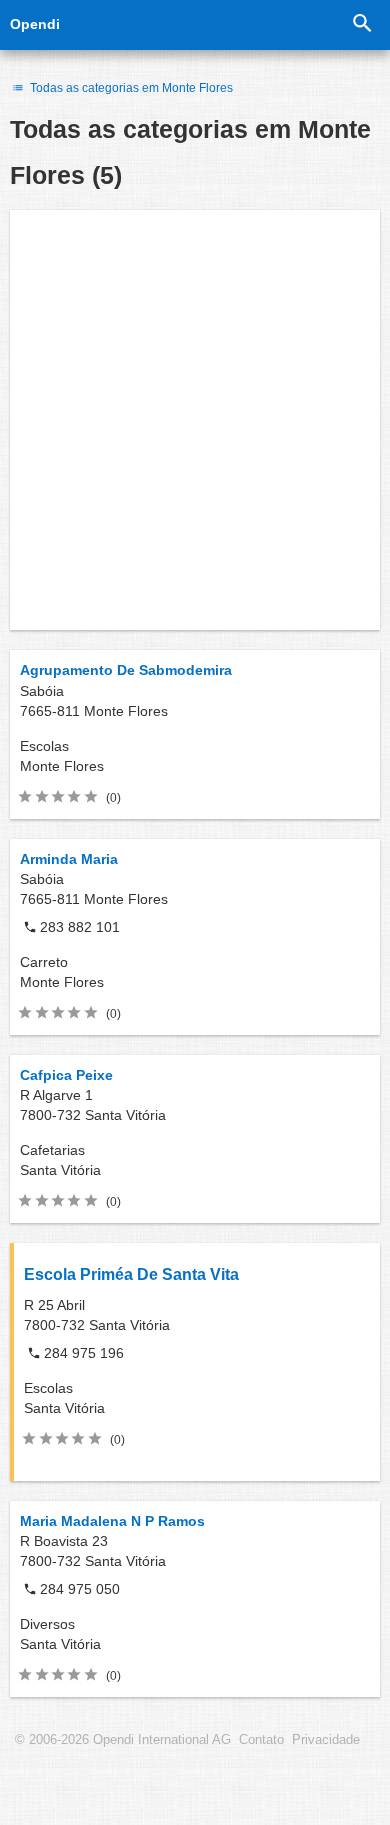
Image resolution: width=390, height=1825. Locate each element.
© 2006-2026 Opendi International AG (123, 1740)
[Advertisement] (195, 420)
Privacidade (326, 1740)
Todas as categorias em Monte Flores (130, 88)
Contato (261, 1740)
